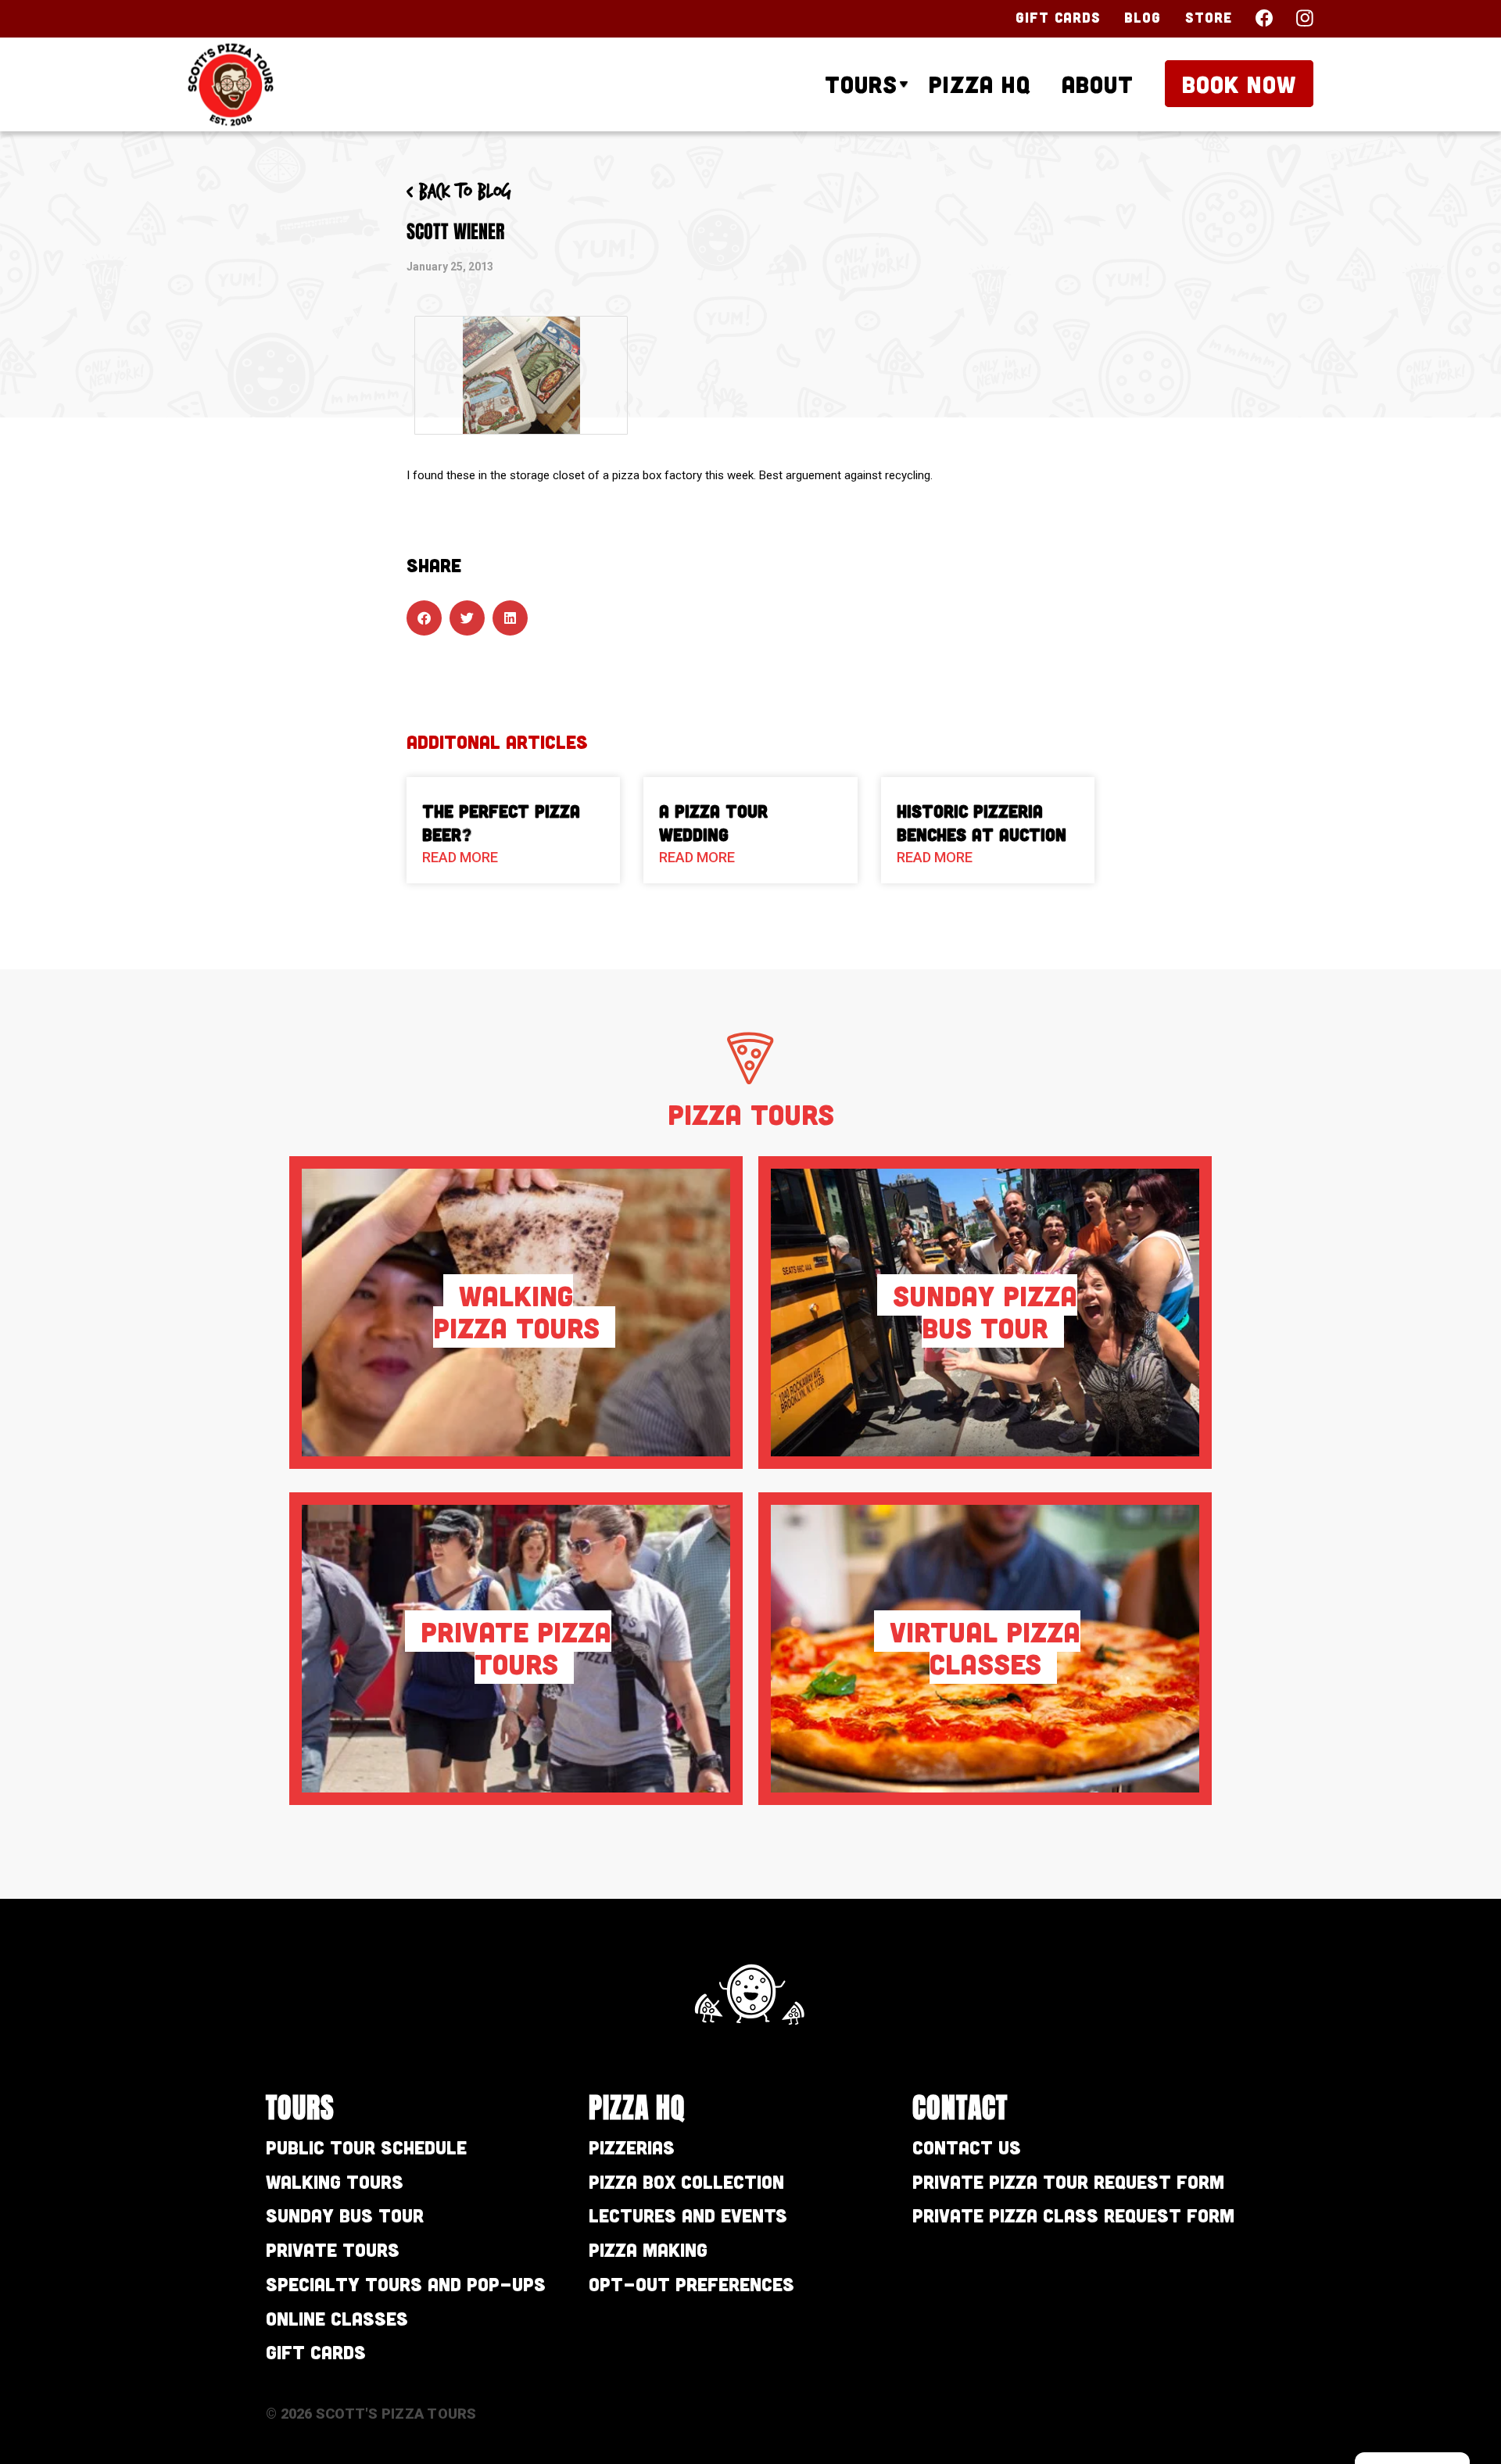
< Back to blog (459, 192)
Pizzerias (632, 2147)
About (1098, 84)
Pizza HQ (980, 84)
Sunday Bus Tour (345, 2215)
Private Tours (333, 2249)
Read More (460, 857)
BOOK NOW (1239, 84)
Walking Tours (335, 2181)
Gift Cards (1058, 17)
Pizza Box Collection (686, 2181)
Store (1209, 17)
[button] (424, 618)
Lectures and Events (688, 2215)
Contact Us (967, 2147)
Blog (1143, 17)
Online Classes (337, 2318)
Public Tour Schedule (366, 2147)
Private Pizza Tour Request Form (1068, 2181)
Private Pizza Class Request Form (1073, 2215)
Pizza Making (648, 2249)
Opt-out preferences (691, 2284)
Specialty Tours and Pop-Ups (406, 2284)
